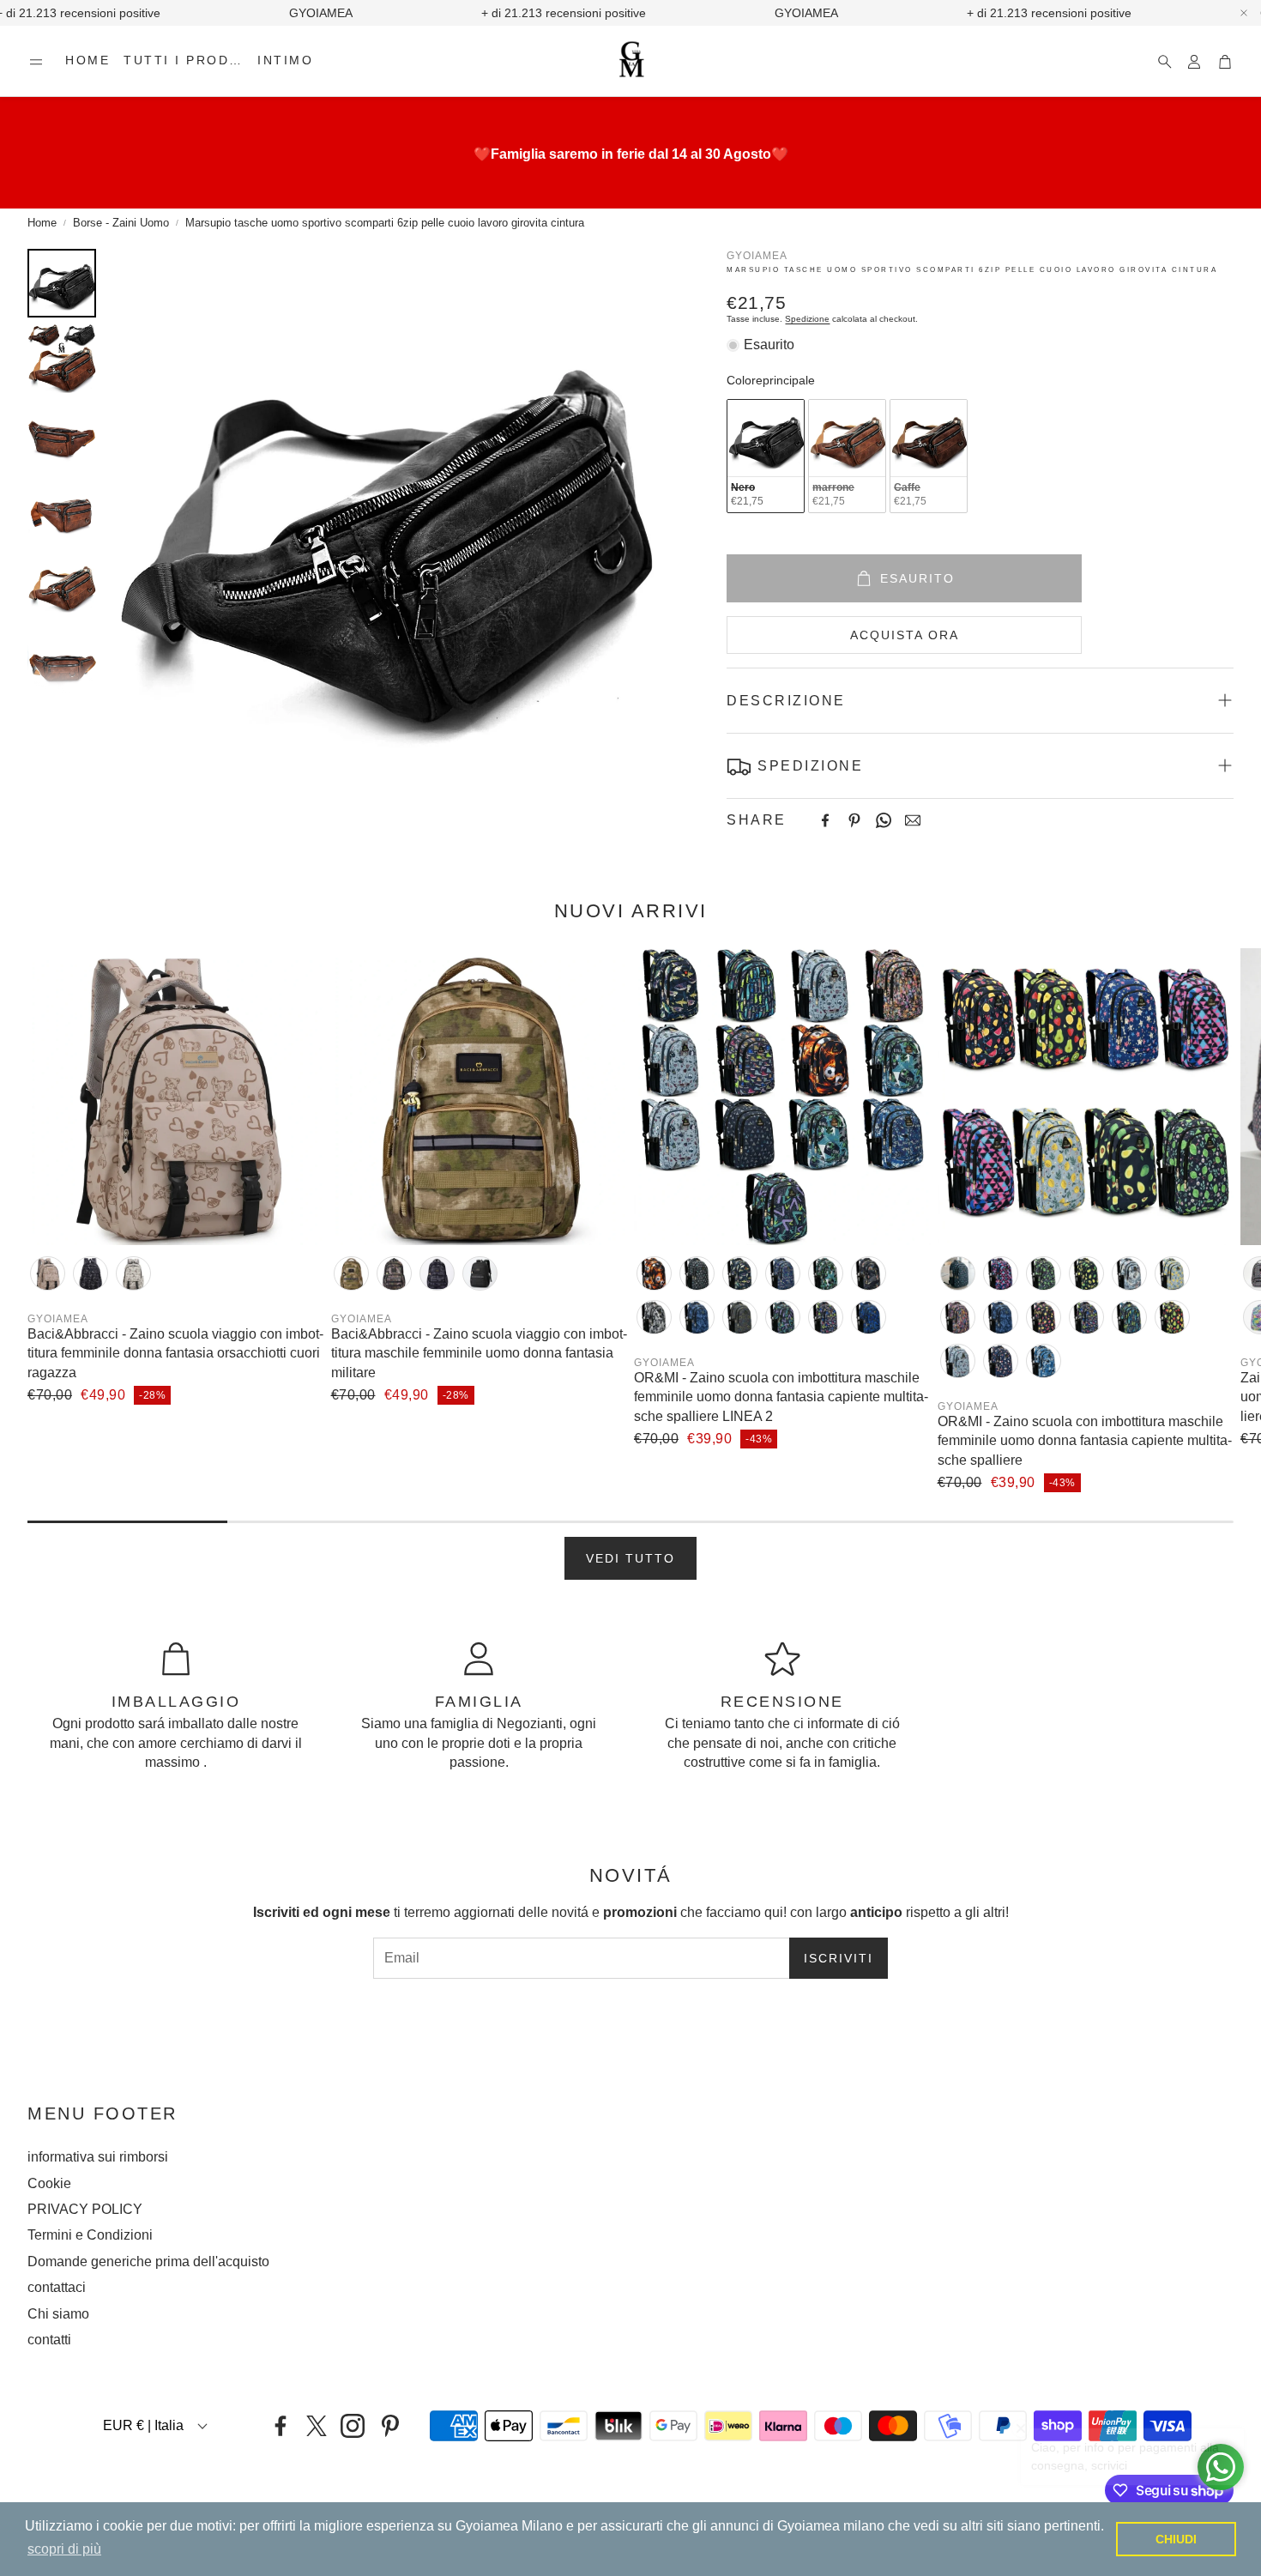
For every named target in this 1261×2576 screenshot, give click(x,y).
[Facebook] (825, 820)
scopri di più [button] (64, 2549)
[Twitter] (317, 2426)
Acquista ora (905, 635)
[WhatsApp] (884, 820)
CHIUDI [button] (1176, 2539)
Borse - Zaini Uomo (121, 223)
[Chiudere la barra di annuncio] (1244, 13)
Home (42, 223)
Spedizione (807, 319)
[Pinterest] (854, 820)
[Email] (913, 820)
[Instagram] (353, 2426)
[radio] (766, 456)
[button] (36, 62)
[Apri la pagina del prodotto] (176, 1097)
